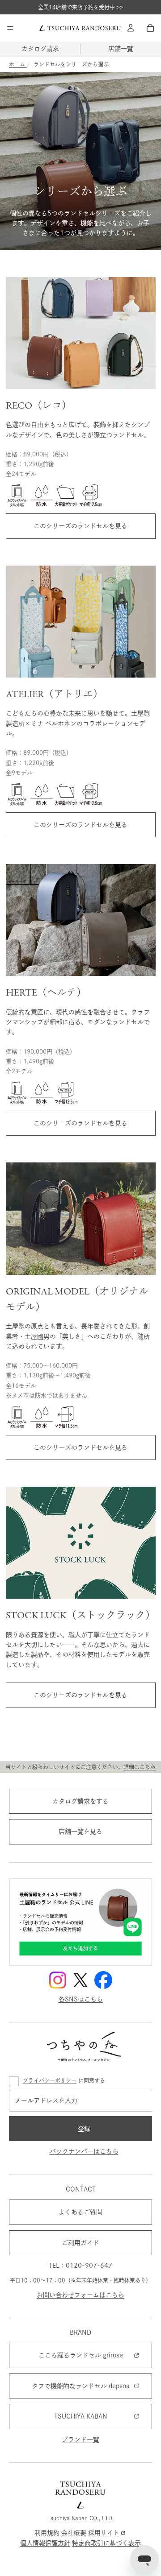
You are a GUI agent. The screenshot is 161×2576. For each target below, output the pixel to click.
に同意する (64, 2080)
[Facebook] (103, 1980)
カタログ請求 (40, 49)
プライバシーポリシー (50, 2080)
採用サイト (104, 2533)
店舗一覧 (121, 49)
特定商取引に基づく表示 (106, 2543)
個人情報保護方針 (45, 2543)
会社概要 (74, 2533)
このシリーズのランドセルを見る (80, 526)
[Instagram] (58, 1980)
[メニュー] (10, 28)
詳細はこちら (140, 1767)
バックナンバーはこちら (84, 2151)
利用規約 (47, 2533)
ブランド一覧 (80, 2440)
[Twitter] (80, 1980)
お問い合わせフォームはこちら (80, 2295)
